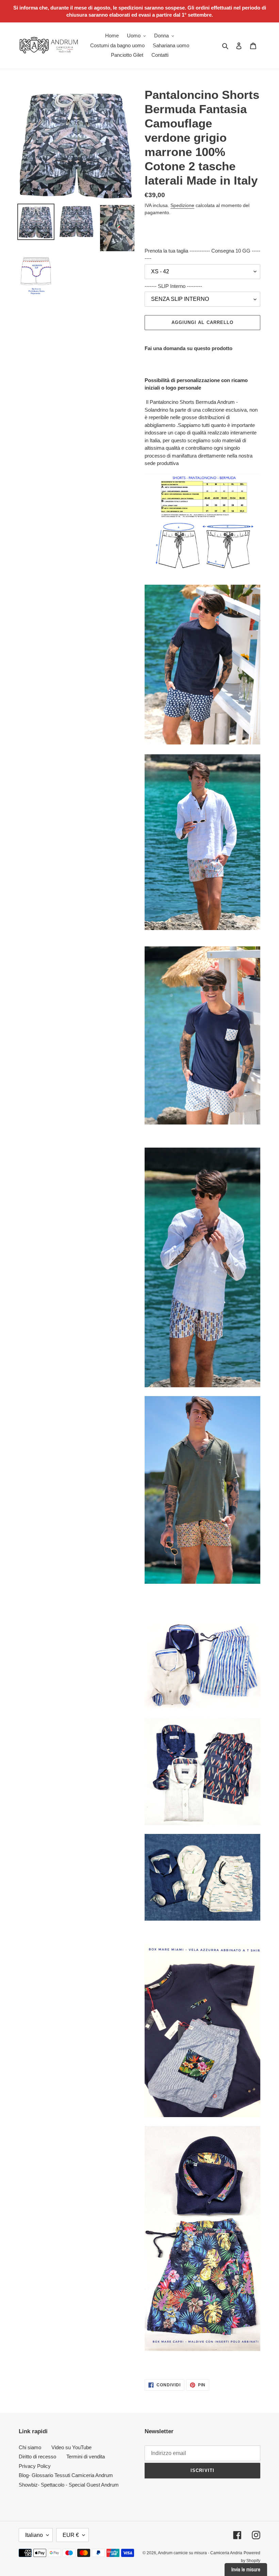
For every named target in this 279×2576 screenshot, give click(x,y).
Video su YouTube (71, 2447)
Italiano (34, 2535)
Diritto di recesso (37, 2457)
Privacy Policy (35, 2466)
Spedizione (182, 205)
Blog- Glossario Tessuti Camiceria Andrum (66, 2475)
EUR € (71, 2535)
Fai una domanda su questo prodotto (188, 348)
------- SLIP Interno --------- (173, 286)
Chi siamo (30, 2447)
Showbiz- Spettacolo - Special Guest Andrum (69, 2485)
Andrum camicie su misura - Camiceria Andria (200, 2553)
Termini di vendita (86, 2457)
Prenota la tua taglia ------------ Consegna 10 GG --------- (202, 255)
